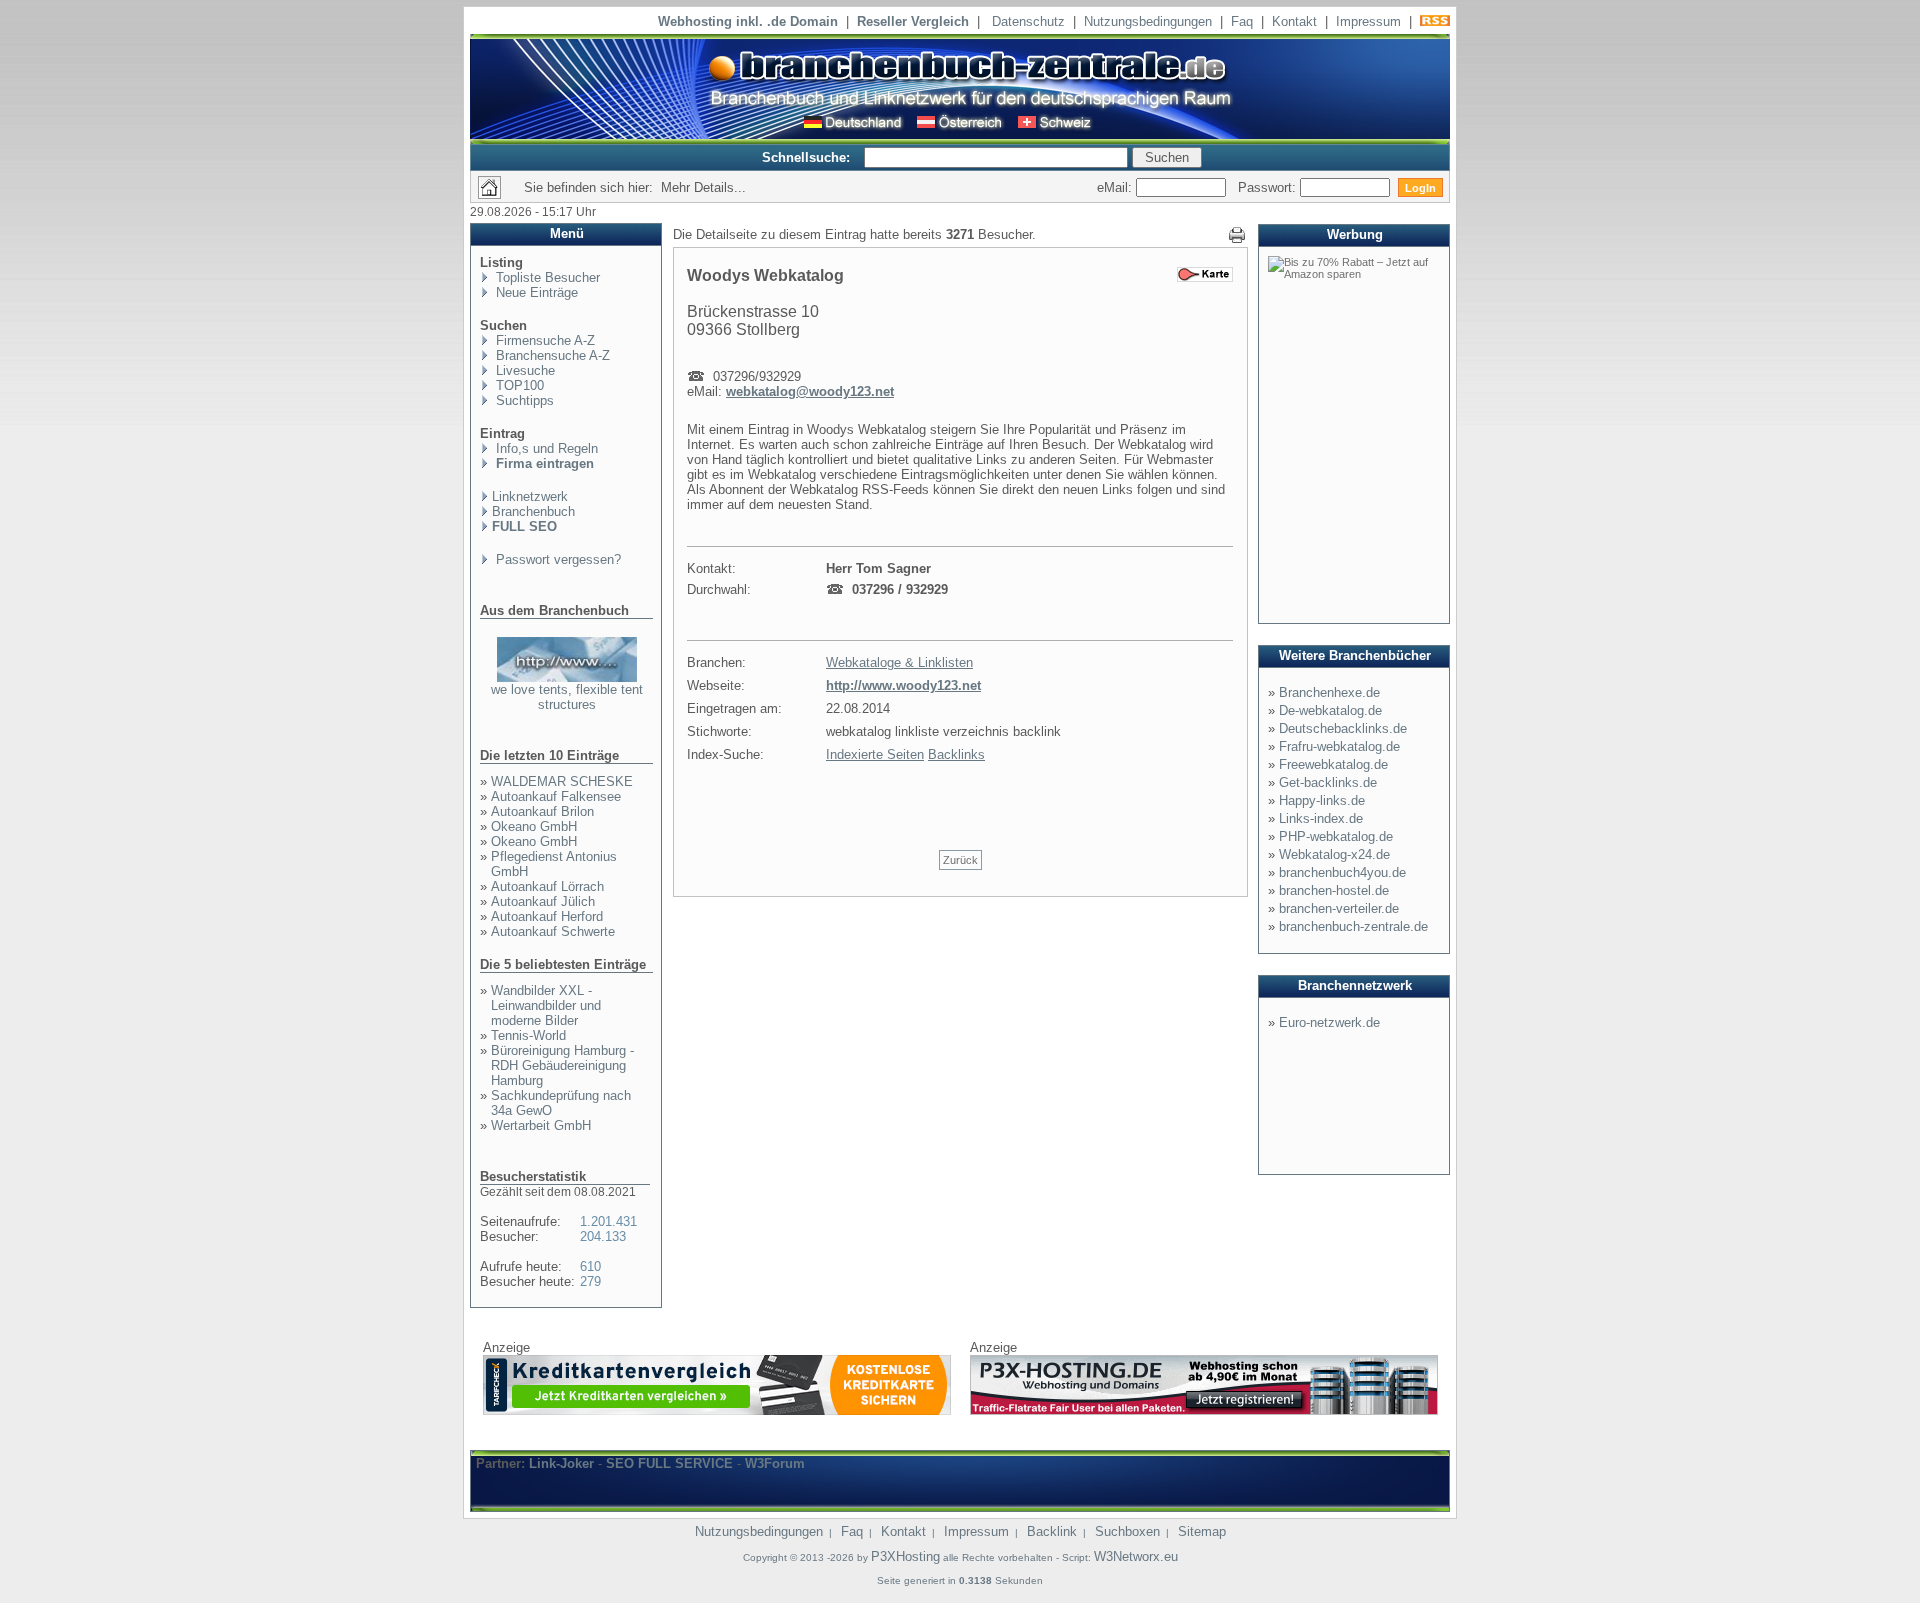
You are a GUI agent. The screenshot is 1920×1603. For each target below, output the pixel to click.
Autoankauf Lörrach (547, 886)
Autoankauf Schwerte (553, 931)
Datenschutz (1028, 21)
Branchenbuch (533, 511)
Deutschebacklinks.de (1343, 728)
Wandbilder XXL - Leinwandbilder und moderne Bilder (546, 1005)
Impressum (1368, 21)
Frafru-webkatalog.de (1339, 746)
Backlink (1052, 1531)
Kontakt (1294, 21)
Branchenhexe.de (1329, 692)
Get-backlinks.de (1328, 782)
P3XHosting (905, 1556)
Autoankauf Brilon (542, 811)
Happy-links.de (1322, 800)
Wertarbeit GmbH (541, 1125)
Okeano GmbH (534, 826)
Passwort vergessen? (556, 559)
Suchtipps (523, 400)
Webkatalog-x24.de (1334, 854)
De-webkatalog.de (1330, 710)
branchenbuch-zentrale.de (1353, 926)
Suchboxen (1127, 1531)
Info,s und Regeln (545, 448)
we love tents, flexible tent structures (567, 697)
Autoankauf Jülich (543, 901)
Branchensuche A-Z (551, 355)
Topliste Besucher (546, 277)
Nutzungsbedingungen (1148, 21)
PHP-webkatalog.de (1336, 836)
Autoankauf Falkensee (556, 796)
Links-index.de (1321, 818)
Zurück (960, 860)
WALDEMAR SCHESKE (562, 781)
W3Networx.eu (1136, 1556)
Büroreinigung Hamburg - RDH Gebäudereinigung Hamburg (562, 1065)
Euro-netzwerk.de (1329, 1022)
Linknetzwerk (530, 496)
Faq (1242, 21)
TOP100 (518, 385)
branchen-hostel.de (1334, 890)
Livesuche (523, 370)
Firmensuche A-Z (543, 340)
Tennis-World (528, 1035)
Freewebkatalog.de (1333, 764)
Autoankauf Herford (547, 916)
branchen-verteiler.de (1339, 908)
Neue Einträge (535, 292)
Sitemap (1202, 1531)
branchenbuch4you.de (1342, 872)
